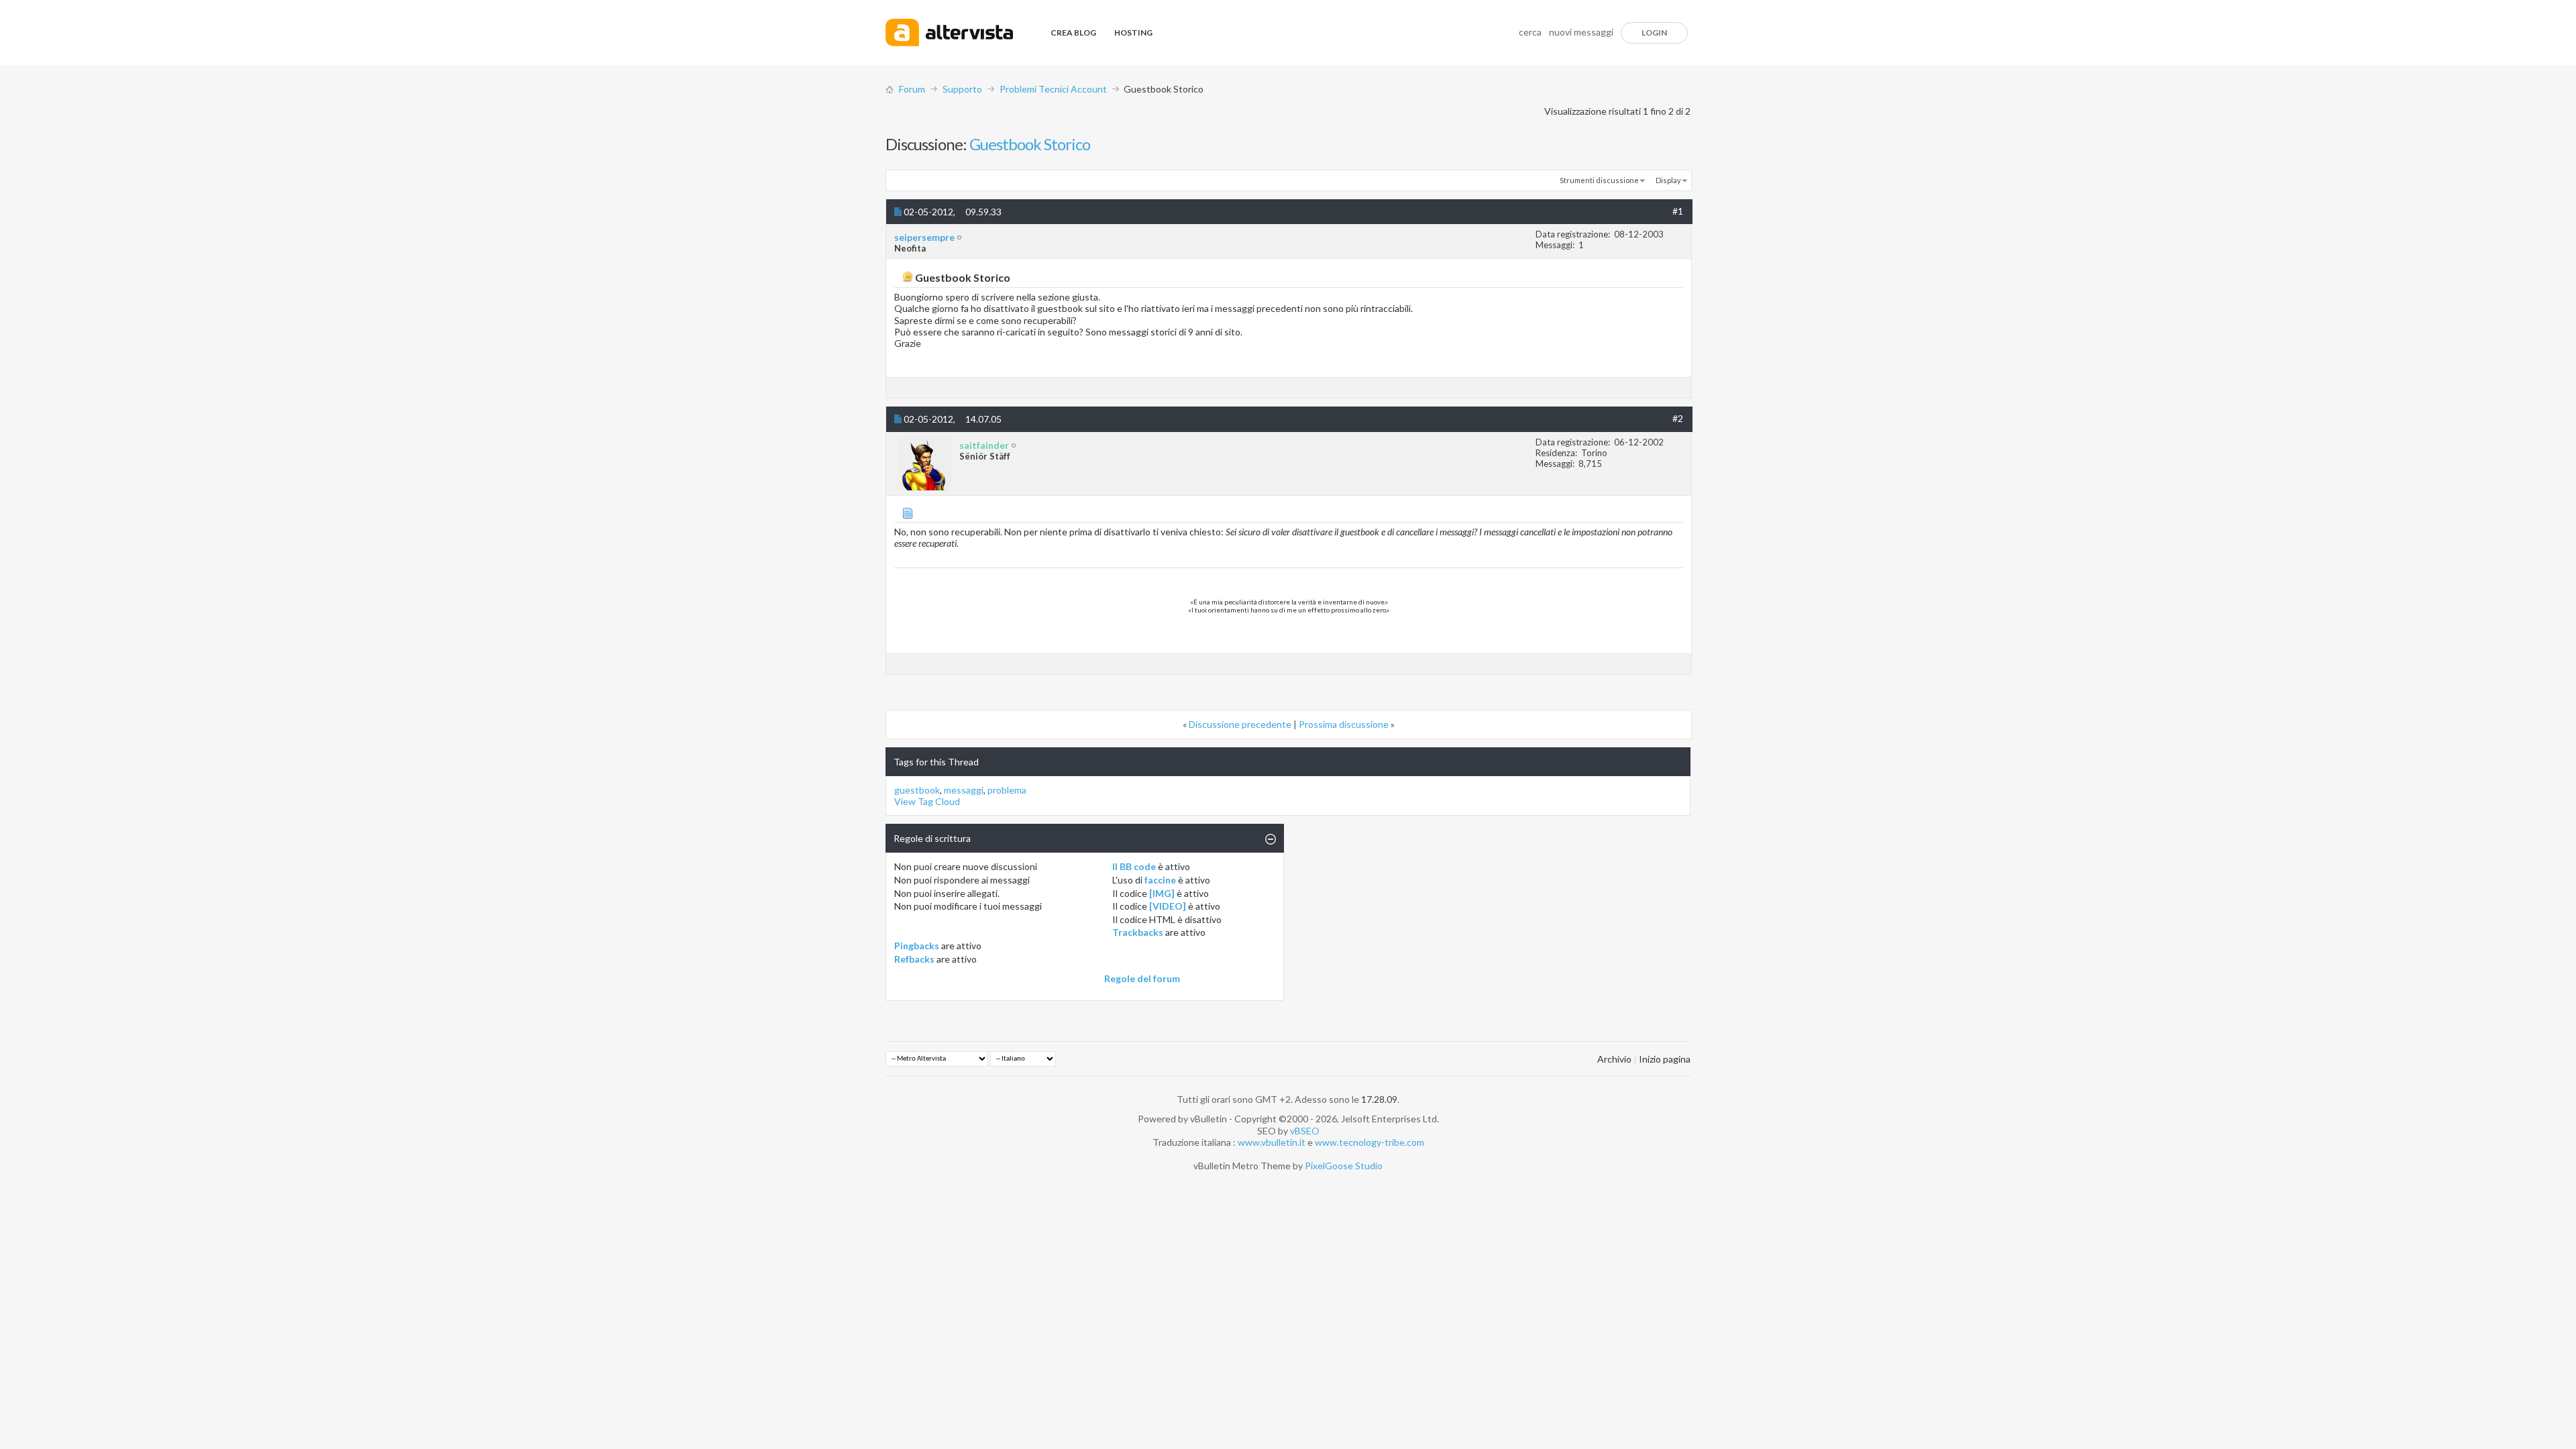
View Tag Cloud (927, 801)
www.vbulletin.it (1272, 1142)
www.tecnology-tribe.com (1370, 1142)
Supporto (962, 89)
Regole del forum (1142, 978)
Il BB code (1134, 866)
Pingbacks (917, 946)
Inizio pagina (1665, 1059)
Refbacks (914, 959)
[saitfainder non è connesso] (924, 464)
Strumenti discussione (1599, 180)
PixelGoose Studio (1344, 1166)
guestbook (917, 790)
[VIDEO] (1168, 906)
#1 (1678, 211)
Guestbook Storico (1030, 144)
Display (1668, 180)
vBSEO (1305, 1131)
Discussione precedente (1240, 724)
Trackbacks (1138, 932)
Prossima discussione (1344, 724)
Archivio (1614, 1059)
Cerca (1530, 32)
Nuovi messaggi (1581, 32)
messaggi (964, 790)
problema (1007, 790)
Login (1654, 33)
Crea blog (1073, 33)
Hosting (1133, 33)
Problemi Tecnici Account (1053, 89)
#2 (1678, 418)
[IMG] (1162, 893)
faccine (1160, 880)
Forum (912, 89)
